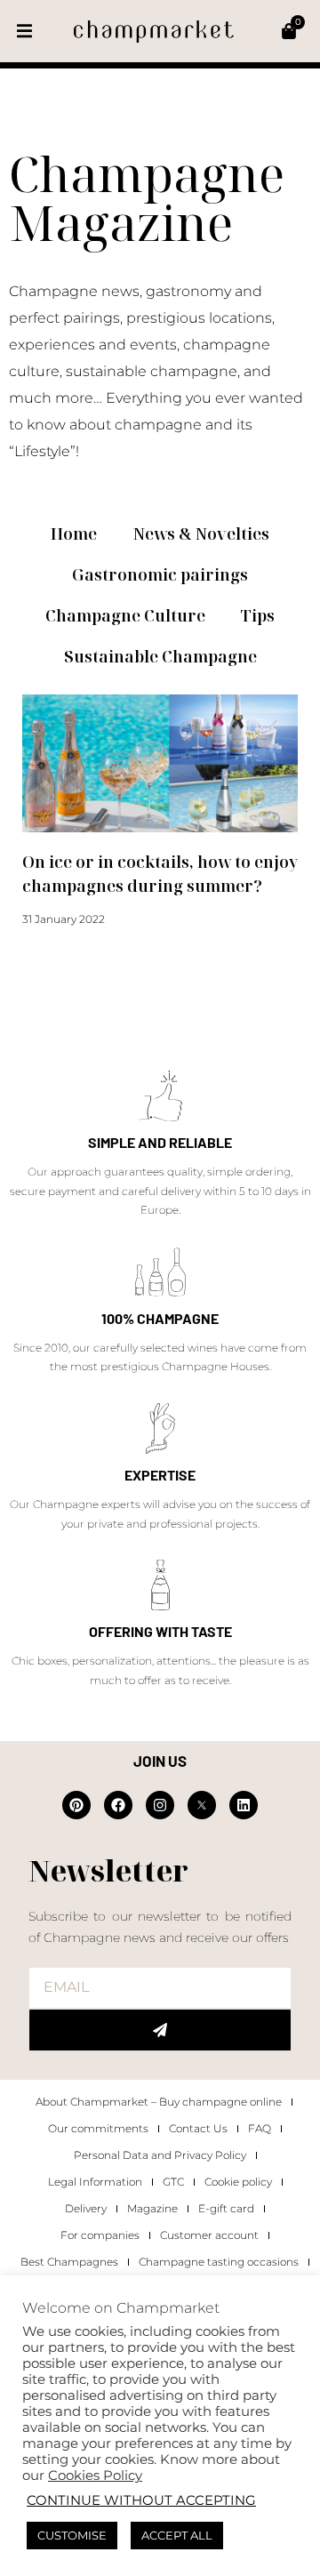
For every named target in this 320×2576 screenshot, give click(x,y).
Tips (258, 615)
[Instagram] (160, 1805)
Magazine (152, 2208)
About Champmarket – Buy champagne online (159, 2102)
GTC (173, 2182)
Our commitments (98, 2128)
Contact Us (198, 2128)
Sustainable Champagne (160, 656)
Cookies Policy (95, 2476)
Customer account (209, 2235)
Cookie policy (238, 2182)
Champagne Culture (125, 615)
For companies (100, 2235)
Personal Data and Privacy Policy (160, 2155)
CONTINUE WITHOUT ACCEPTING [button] (141, 2500)
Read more (52, 952)
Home (74, 534)
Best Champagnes (69, 2262)
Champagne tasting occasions (219, 2262)
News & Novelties (201, 534)
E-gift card (226, 2208)
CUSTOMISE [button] (72, 2535)
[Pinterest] (76, 1805)
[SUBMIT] (160, 2030)
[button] (24, 32)
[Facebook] (118, 1805)
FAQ (260, 2128)
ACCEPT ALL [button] (177, 2535)
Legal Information (95, 2182)
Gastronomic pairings (160, 574)
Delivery (86, 2208)
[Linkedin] (244, 1805)
